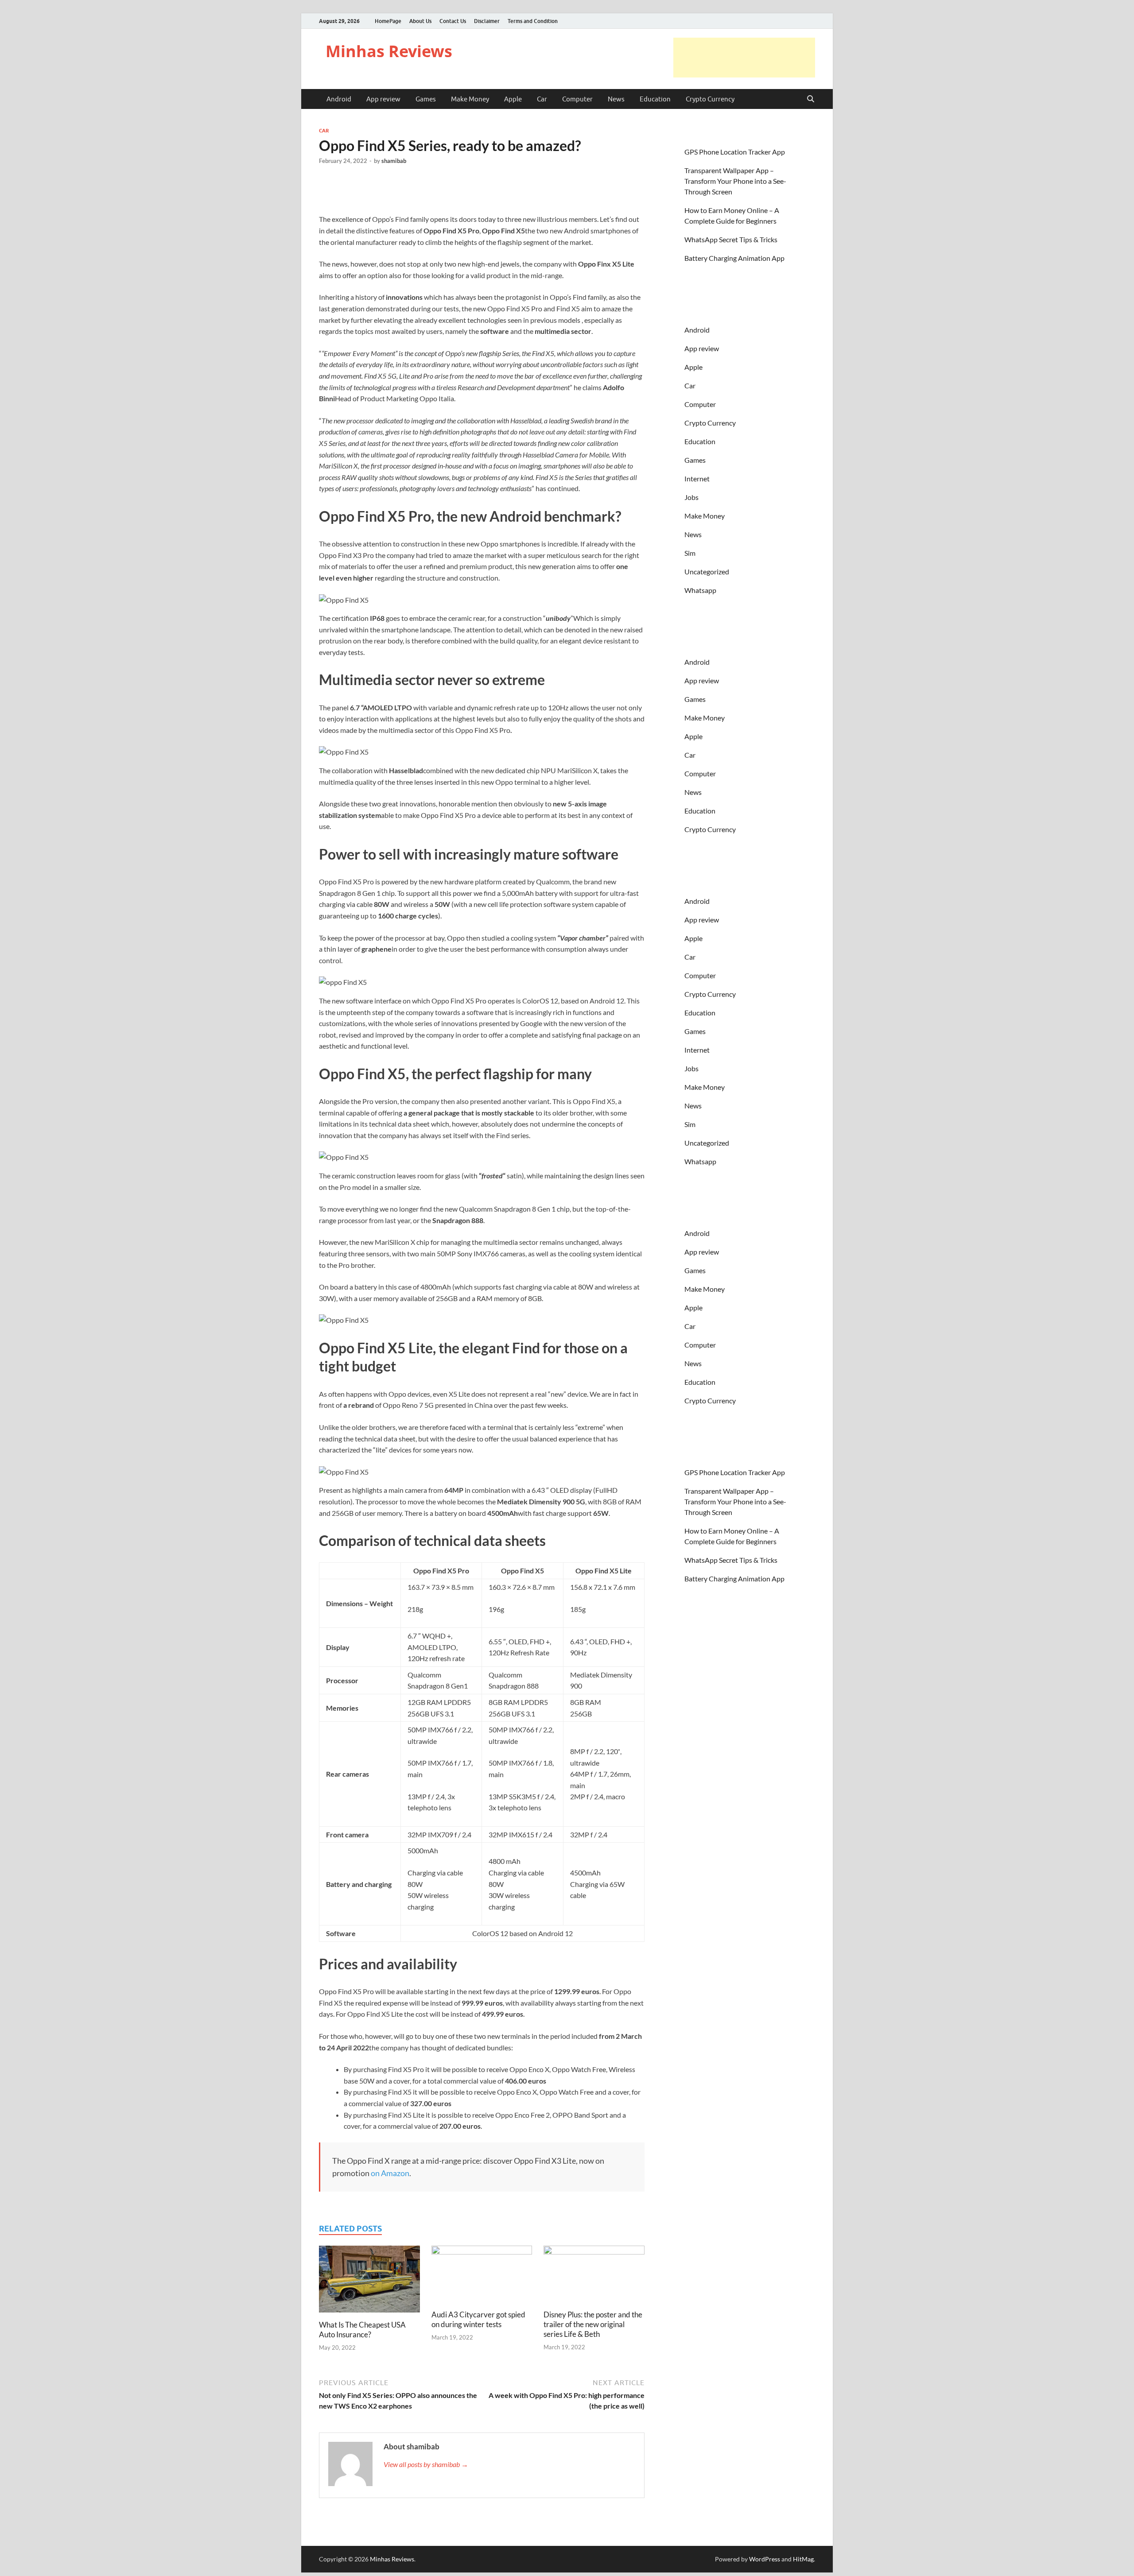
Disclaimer (487, 21)
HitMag (803, 2559)
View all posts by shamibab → (426, 2464)
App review (383, 99)
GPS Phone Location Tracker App (735, 152)
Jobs (691, 497)
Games (426, 99)
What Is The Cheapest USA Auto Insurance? (362, 2330)
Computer (577, 99)
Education (655, 99)
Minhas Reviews (389, 51)
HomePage (388, 21)
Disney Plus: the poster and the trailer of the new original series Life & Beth (593, 2324)
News (616, 99)
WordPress (765, 2559)
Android (339, 99)
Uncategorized (707, 571)
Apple (513, 99)
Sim (690, 553)
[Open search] (811, 99)
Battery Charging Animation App (734, 258)
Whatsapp (700, 590)
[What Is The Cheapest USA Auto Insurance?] (369, 2282)
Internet (697, 478)
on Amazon (390, 2173)
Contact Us (453, 21)
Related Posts (350, 2229)
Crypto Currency (710, 99)
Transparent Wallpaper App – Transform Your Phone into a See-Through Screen (735, 181)
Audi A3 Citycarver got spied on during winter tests (478, 2319)
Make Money (470, 99)
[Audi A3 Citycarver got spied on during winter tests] (482, 2276)
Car (542, 99)
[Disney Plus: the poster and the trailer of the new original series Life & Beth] (594, 2276)
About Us (420, 21)
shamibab (394, 161)
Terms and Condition (533, 21)
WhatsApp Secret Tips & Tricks (731, 239)
